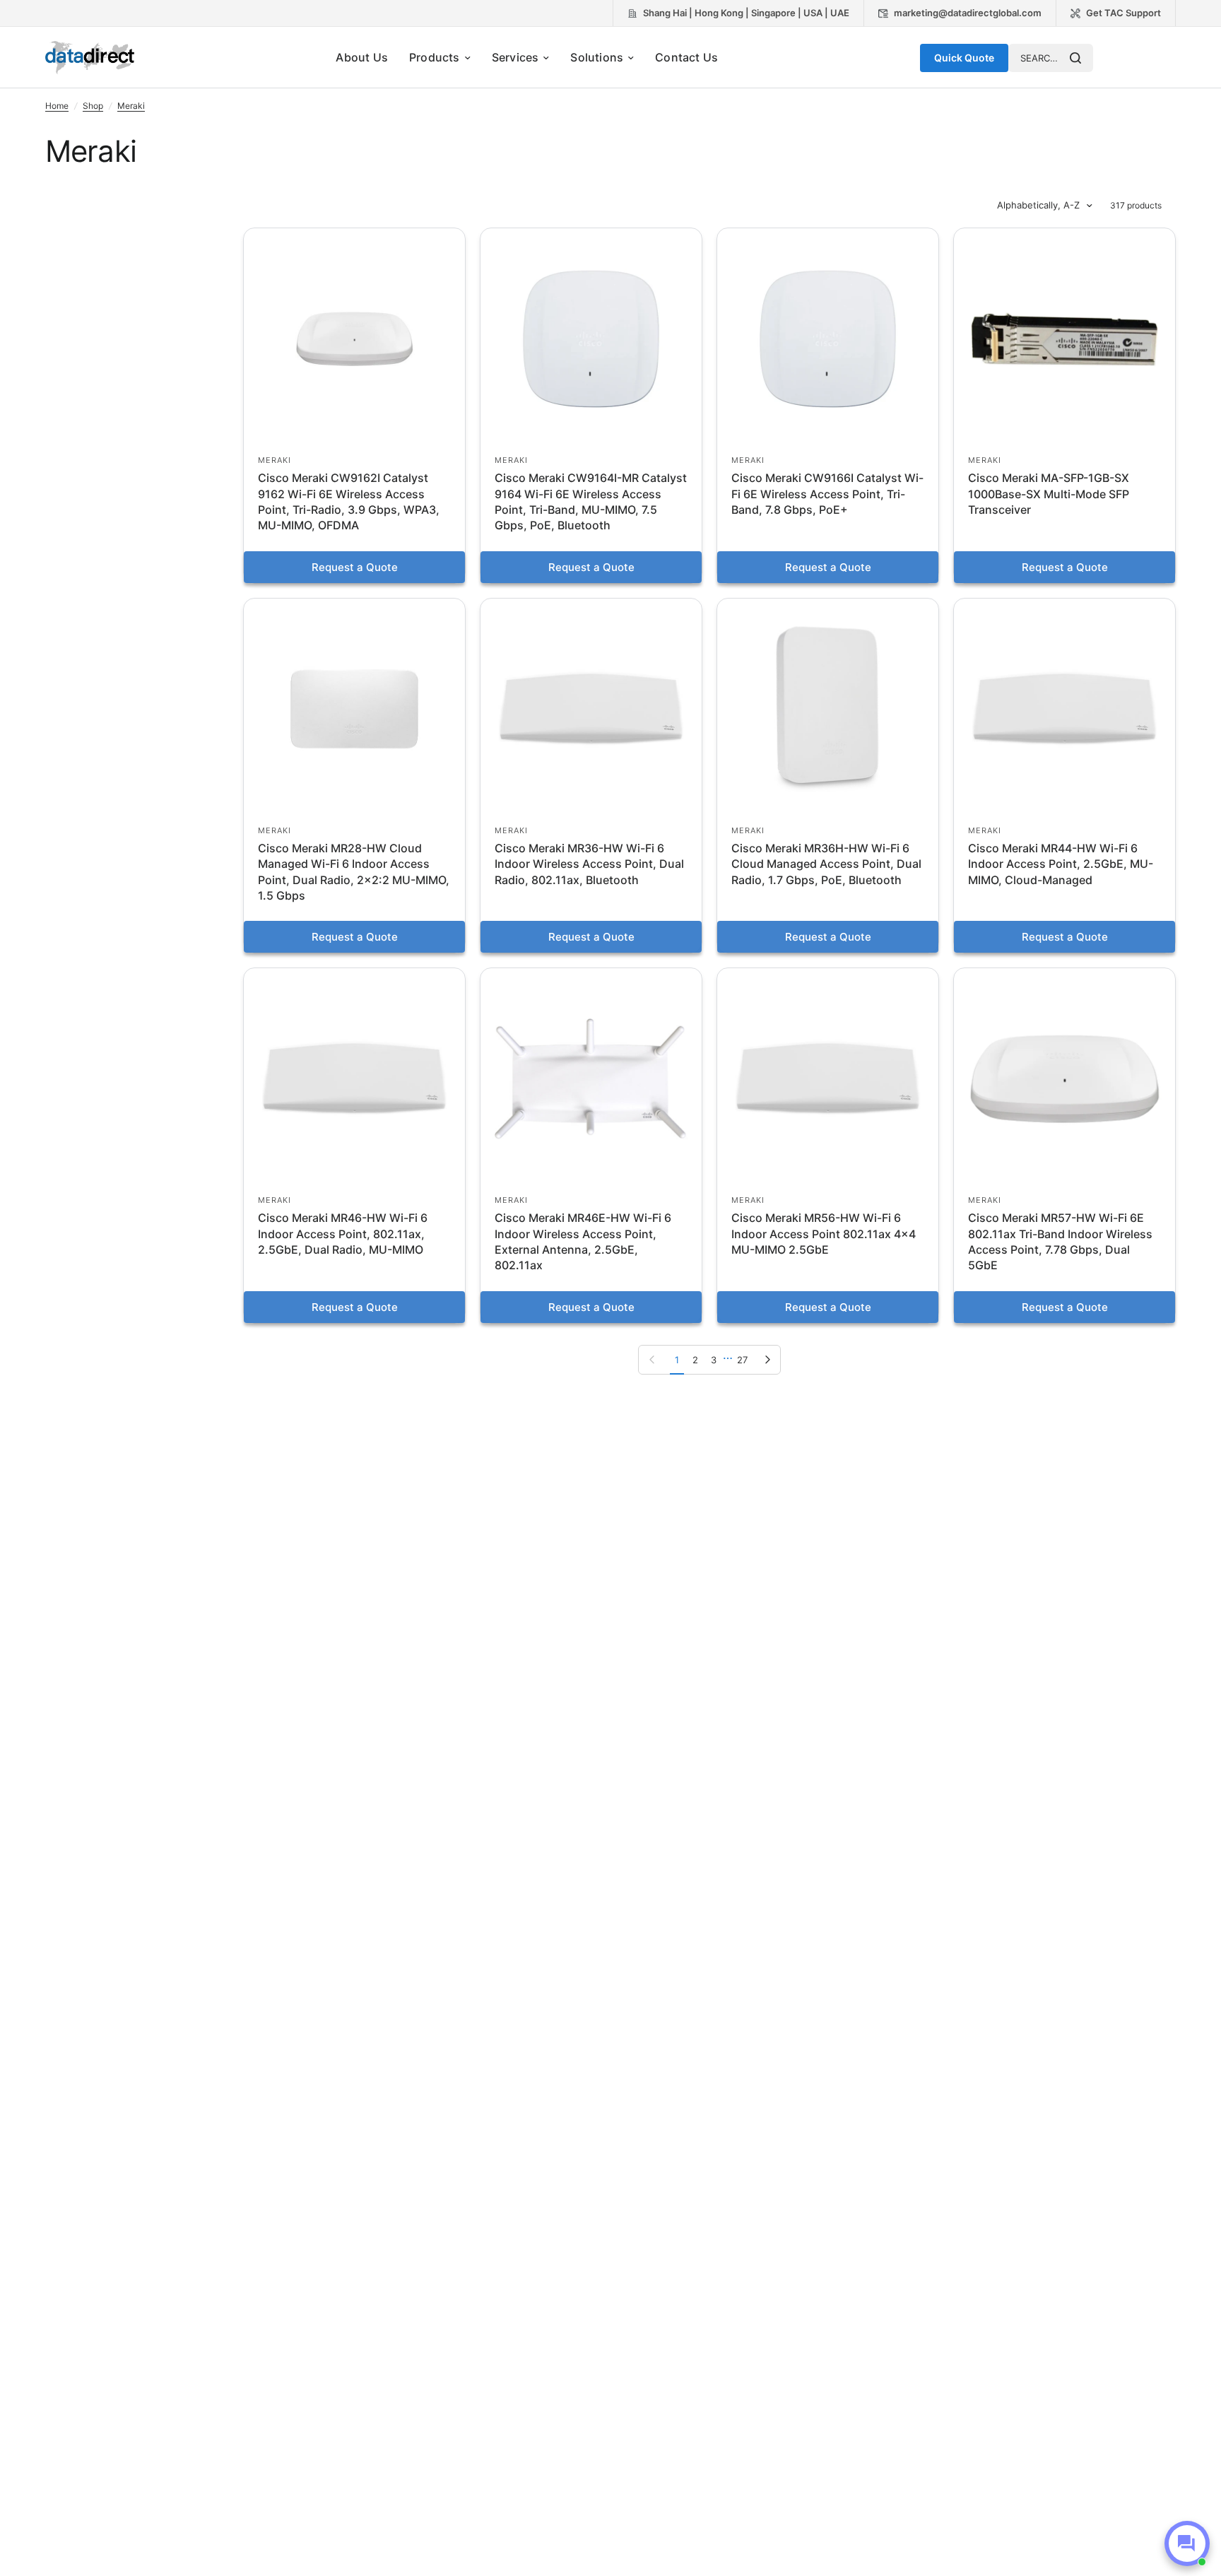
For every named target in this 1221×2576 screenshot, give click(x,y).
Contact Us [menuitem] (686, 57)
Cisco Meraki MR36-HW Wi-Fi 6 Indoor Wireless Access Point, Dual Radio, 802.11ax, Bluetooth (589, 864)
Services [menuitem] (515, 57)
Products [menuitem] (435, 57)
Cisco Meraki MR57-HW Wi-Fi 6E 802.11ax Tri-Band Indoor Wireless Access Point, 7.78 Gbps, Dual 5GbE (1060, 1241)
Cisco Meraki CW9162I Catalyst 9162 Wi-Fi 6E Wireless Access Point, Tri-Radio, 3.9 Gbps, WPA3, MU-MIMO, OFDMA (349, 501)
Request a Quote (355, 567)
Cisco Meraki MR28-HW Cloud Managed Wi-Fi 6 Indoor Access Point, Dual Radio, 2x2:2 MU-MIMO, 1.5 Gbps (354, 872)
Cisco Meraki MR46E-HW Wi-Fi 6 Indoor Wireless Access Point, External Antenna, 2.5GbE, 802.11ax (583, 1241)
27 (742, 1360)
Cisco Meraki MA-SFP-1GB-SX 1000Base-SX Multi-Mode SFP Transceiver (1049, 494)
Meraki (131, 106)
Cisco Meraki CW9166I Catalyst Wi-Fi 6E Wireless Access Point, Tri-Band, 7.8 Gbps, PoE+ (827, 494)
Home (57, 106)
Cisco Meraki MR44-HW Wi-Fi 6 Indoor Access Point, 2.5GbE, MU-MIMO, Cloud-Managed (1061, 864)
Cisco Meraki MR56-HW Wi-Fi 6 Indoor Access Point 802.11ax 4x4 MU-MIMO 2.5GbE (824, 1234)
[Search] (1075, 58)
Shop (93, 106)
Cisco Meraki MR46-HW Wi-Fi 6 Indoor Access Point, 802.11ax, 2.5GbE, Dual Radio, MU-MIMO (343, 1234)
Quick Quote (964, 58)
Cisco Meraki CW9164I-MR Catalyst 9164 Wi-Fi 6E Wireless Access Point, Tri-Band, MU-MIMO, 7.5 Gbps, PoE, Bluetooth (591, 501)
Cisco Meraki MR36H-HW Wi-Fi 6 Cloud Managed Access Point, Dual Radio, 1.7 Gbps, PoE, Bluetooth (826, 864)
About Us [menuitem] (362, 57)
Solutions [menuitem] (597, 57)
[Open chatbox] (1187, 2543)
